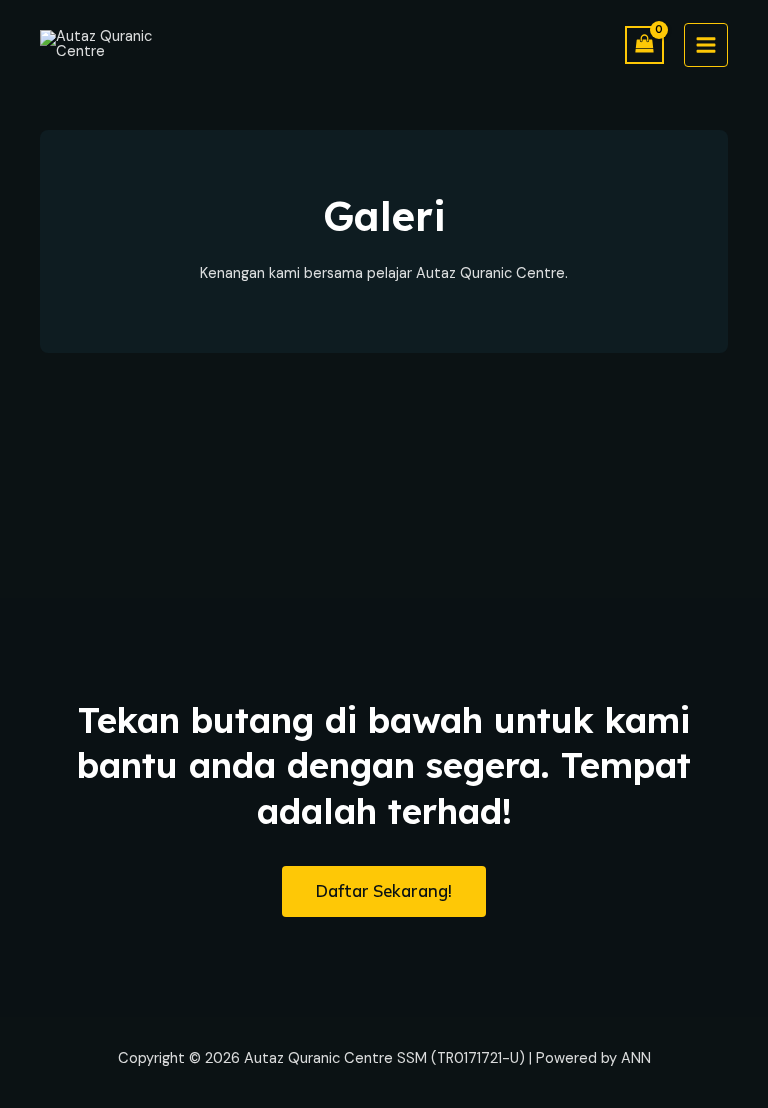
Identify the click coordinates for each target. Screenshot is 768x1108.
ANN (636, 1058)
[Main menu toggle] (706, 45)
